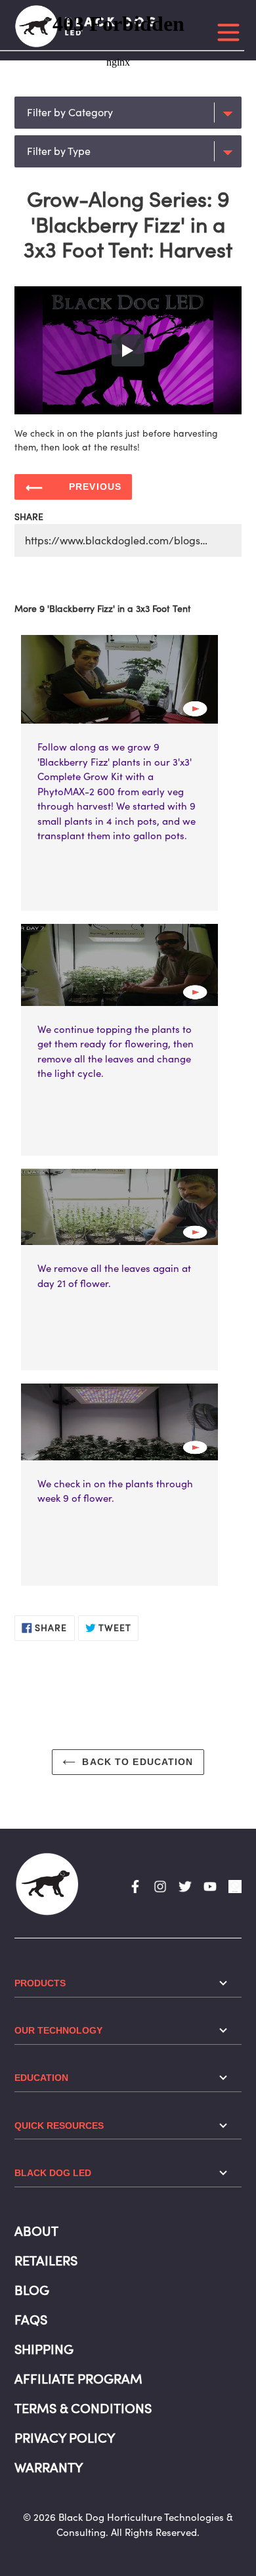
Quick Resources (59, 2126)
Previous (95, 487)
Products (40, 1983)
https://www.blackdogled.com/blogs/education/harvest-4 (133, 540)
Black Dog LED (53, 2173)
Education (41, 2078)
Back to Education (138, 1762)
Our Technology (58, 2030)
